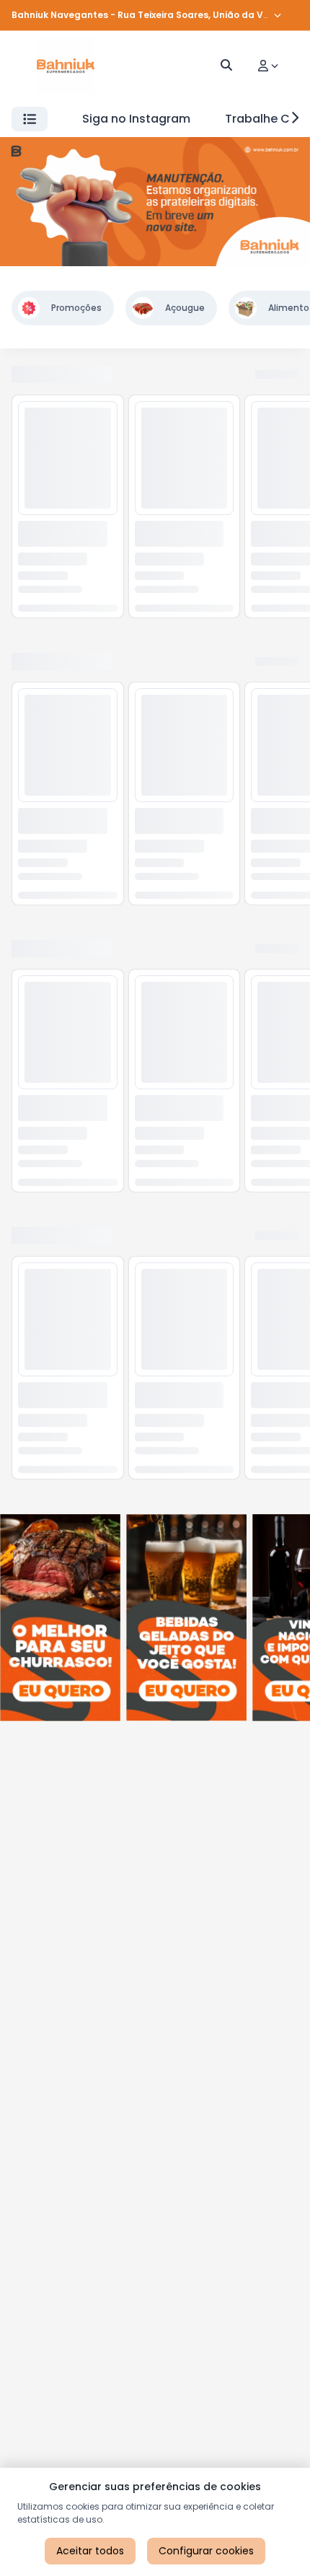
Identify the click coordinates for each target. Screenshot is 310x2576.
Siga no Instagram (136, 119)
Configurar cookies (206, 2551)
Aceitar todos (90, 2551)
